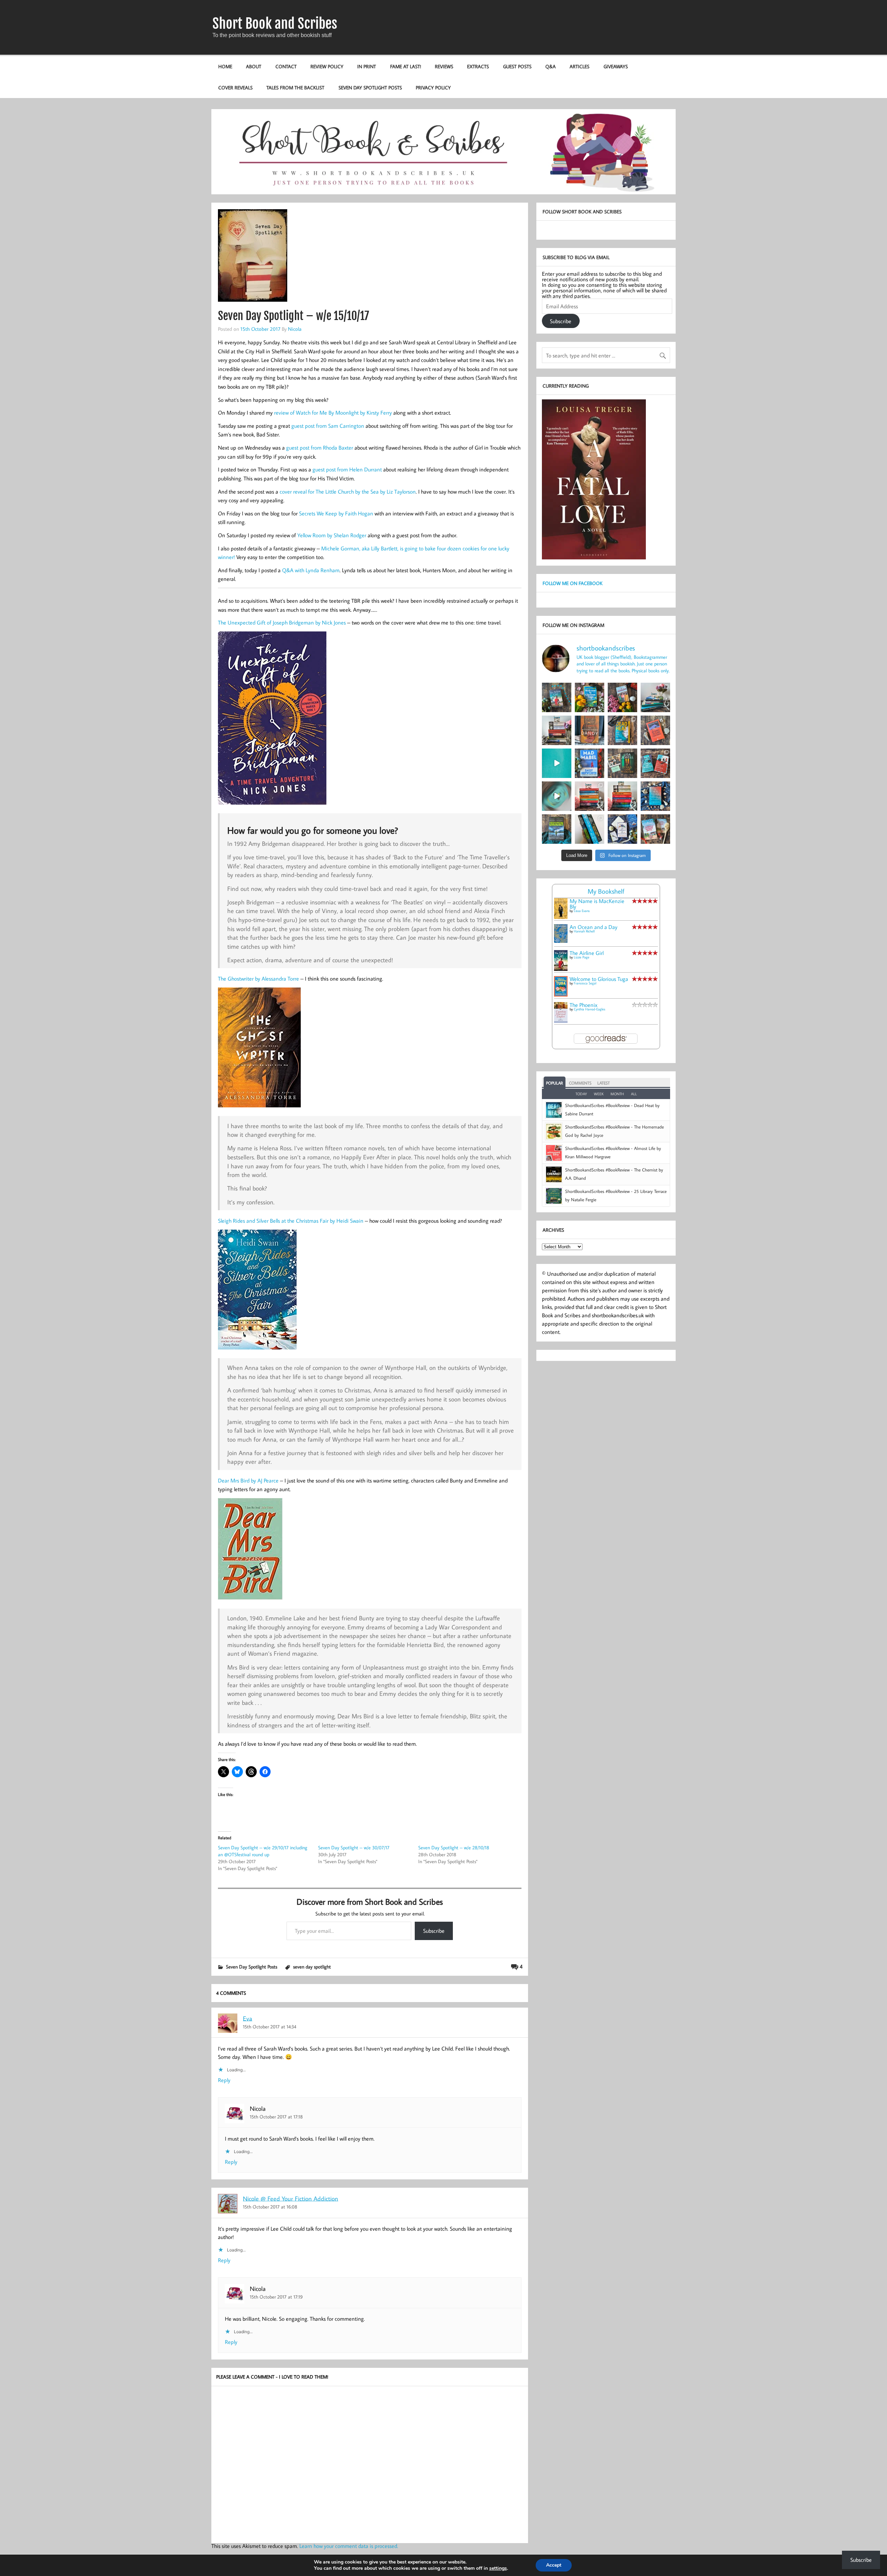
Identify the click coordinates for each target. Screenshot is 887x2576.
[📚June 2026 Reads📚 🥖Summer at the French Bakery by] (622, 796)
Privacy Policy (433, 87)
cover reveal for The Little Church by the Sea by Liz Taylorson (348, 492)
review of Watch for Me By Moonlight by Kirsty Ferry (333, 413)
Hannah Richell (584, 931)
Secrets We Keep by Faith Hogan (336, 513)
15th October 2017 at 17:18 (276, 2117)
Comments (580, 1083)
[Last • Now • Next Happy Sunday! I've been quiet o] (590, 829)
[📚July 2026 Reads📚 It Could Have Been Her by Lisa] (557, 730)
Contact (286, 66)
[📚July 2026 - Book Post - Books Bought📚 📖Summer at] (655, 697)
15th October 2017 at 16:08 (270, 2207)
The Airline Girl (587, 953)
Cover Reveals (235, 87)
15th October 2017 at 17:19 (276, 2297)
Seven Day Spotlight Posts (370, 87)
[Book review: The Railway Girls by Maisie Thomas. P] (622, 697)
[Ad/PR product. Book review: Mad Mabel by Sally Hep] (590, 763)
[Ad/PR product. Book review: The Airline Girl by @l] (557, 697)
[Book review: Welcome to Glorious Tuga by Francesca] (590, 697)
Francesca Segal (585, 983)
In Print (367, 66)
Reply (224, 2080)
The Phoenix (583, 1005)
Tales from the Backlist (295, 87)
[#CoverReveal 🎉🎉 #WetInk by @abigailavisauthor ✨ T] (557, 763)
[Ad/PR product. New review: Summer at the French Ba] (655, 829)
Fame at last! (406, 66)
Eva (248, 2018)
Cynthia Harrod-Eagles (590, 1009)
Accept (554, 2565)
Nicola (295, 329)
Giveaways (616, 66)
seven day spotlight (312, 1967)
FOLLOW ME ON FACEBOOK (573, 583)
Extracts (478, 66)
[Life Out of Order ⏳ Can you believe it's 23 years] (557, 796)
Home (225, 66)
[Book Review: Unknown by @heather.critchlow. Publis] (557, 829)
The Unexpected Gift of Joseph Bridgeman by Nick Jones (282, 622)
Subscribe (434, 1931)
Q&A (551, 66)
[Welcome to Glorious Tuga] (561, 994)
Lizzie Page (582, 957)
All (634, 1094)
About (254, 66)
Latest (604, 1083)
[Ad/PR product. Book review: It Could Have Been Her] (622, 763)
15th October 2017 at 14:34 (270, 2026)
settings (498, 2568)
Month (617, 1094)
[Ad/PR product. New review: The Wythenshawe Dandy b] (590, 730)
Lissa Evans (582, 911)
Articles (579, 66)
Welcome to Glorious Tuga (599, 979)
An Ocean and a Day (594, 927)
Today (581, 1094)
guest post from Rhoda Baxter (320, 448)
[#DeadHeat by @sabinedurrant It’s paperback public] (622, 730)
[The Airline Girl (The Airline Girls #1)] (561, 969)
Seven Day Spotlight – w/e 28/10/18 (454, 1848)
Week (599, 1094)
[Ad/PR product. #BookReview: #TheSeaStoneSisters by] (655, 796)
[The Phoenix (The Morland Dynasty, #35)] (561, 1021)
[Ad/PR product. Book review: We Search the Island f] (655, 730)
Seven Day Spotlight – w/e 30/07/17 (354, 1848)
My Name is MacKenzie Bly (597, 904)
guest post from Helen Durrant (347, 469)
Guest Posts (517, 66)
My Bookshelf (606, 891)
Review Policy (327, 66)
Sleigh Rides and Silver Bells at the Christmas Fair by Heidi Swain (291, 1221)
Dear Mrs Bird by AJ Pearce (248, 1480)
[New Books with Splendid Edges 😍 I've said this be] (655, 763)
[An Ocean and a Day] (561, 941)
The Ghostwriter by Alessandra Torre (258, 979)
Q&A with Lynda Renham (311, 570)
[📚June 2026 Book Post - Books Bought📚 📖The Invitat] (590, 796)
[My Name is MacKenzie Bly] (561, 918)
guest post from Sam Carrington (328, 426)
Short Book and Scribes (275, 24)
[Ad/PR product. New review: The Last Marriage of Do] (622, 829)
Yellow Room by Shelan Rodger (332, 535)
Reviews (444, 66)
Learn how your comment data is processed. (349, 2546)
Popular (555, 1083)
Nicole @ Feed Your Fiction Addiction (291, 2198)
